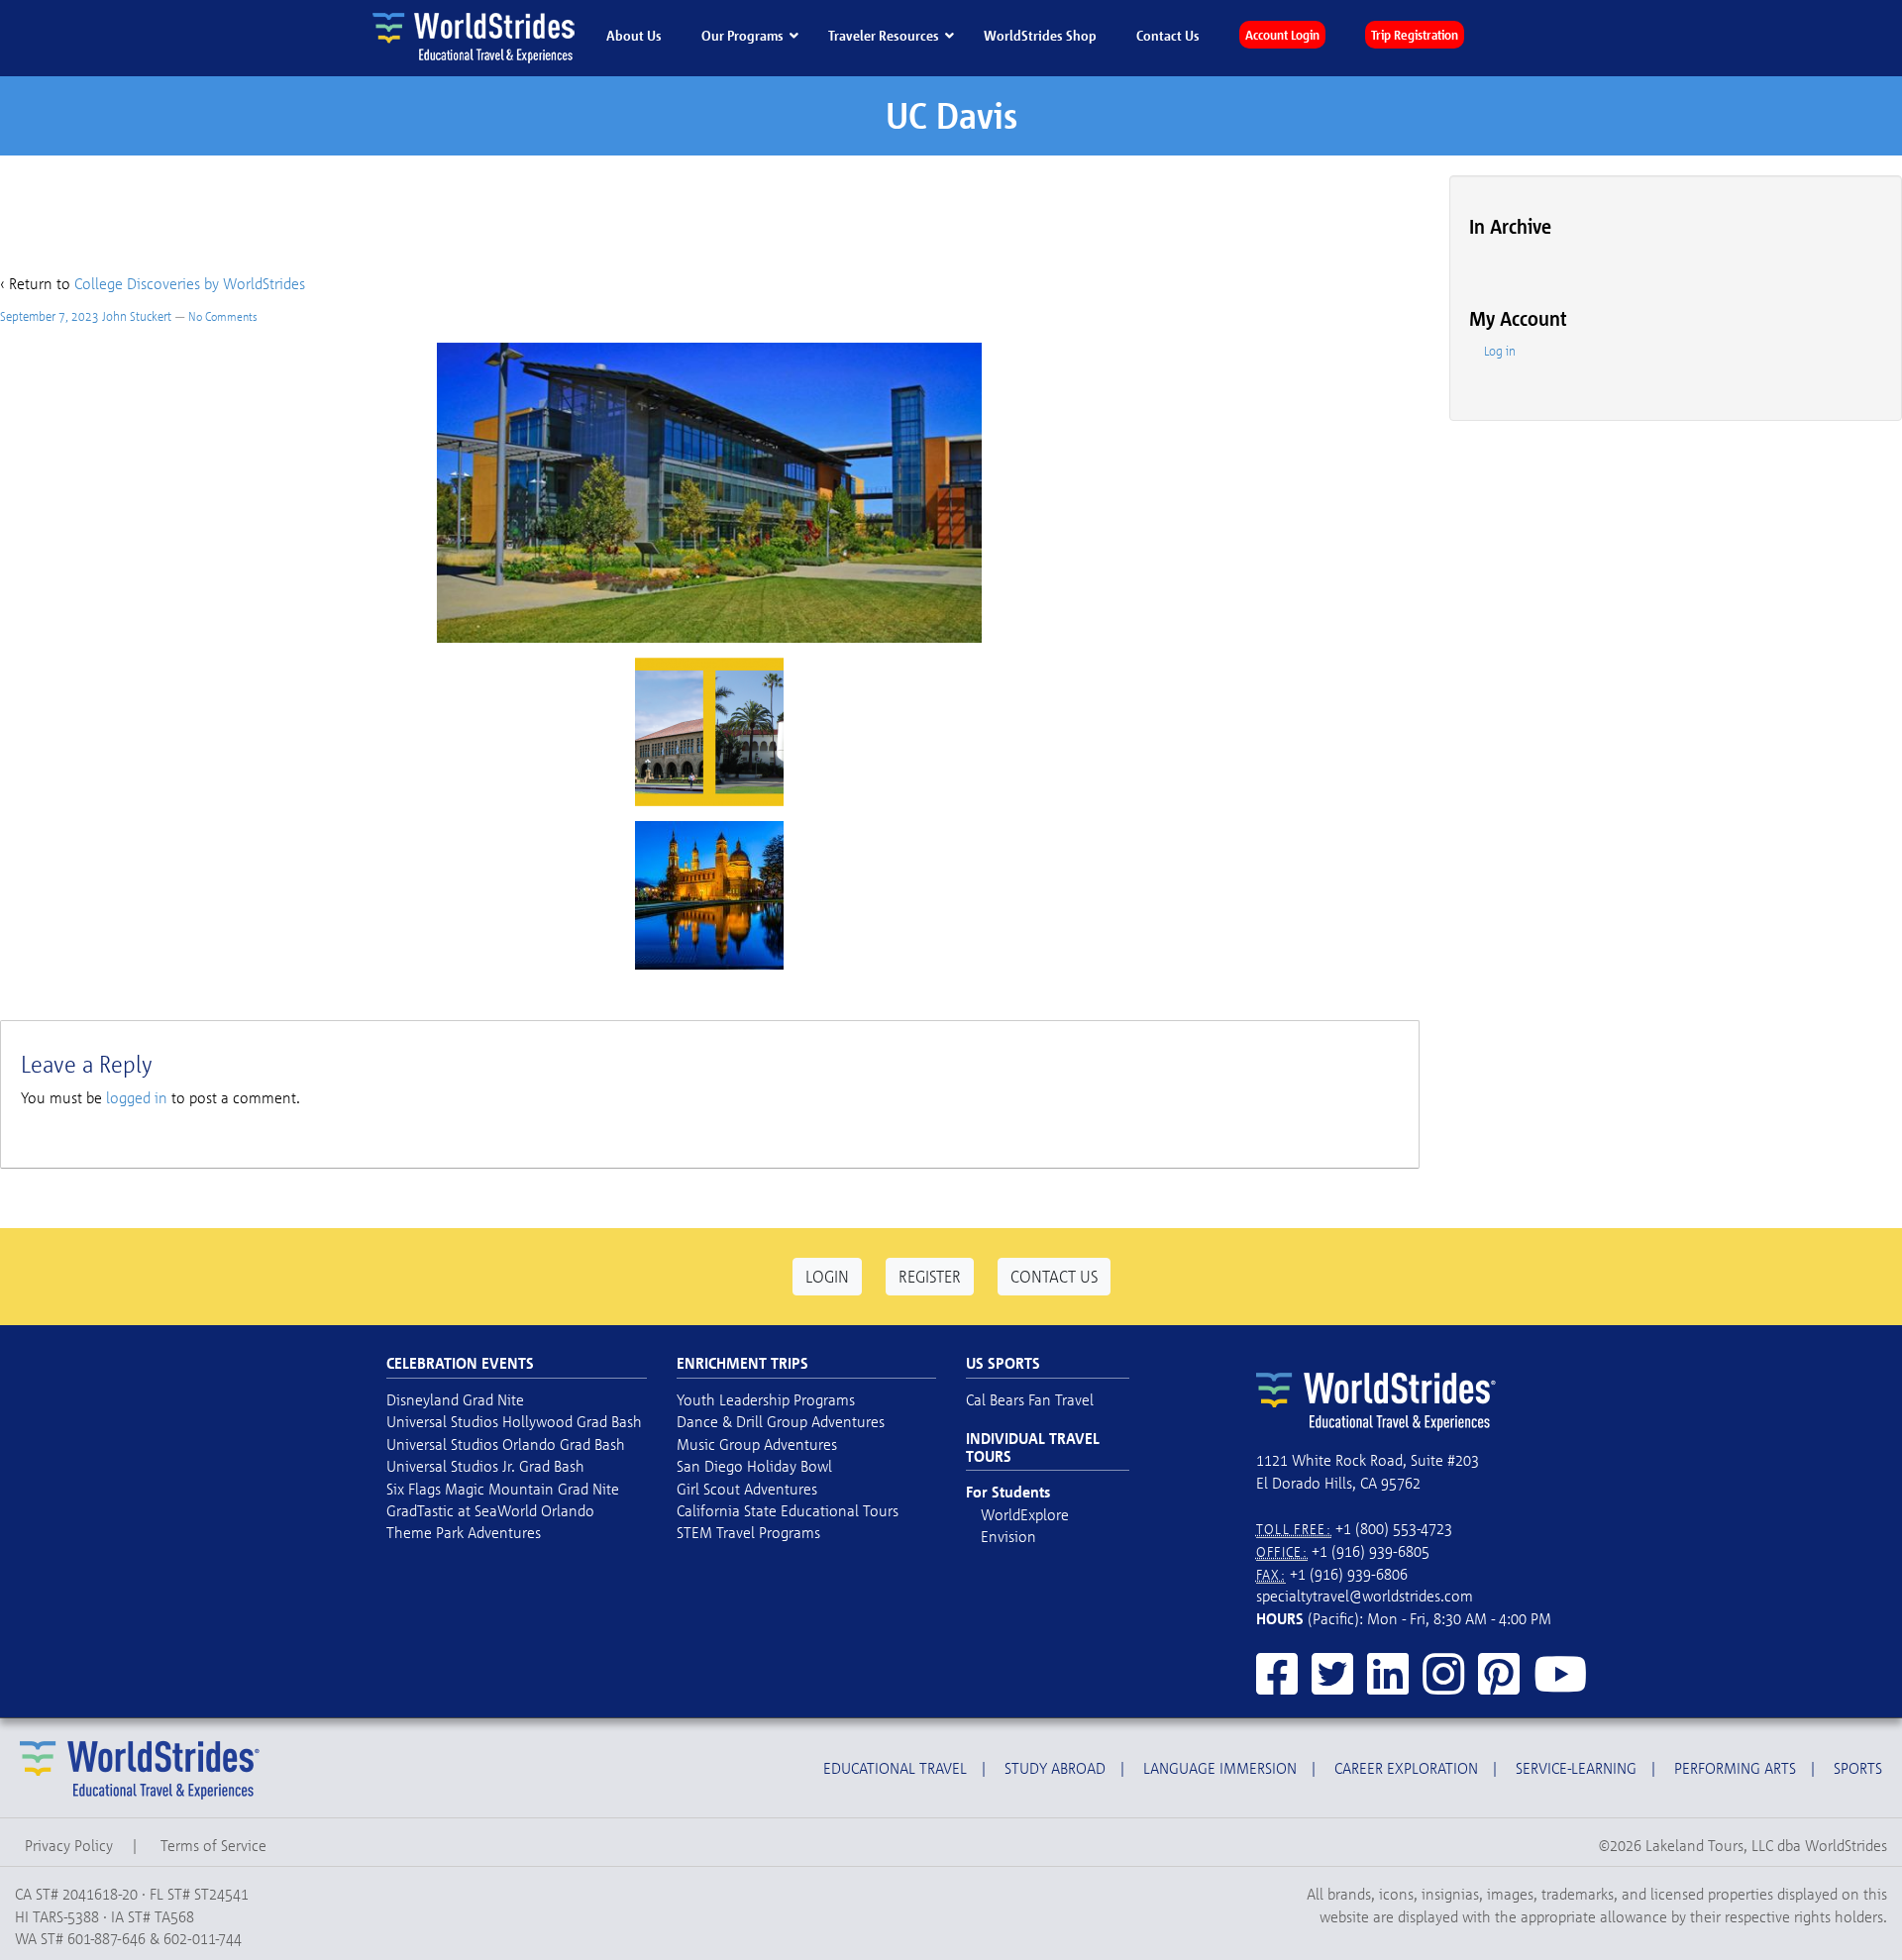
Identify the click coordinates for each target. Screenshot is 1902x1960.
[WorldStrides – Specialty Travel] (476, 37)
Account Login (1282, 35)
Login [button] (827, 1276)
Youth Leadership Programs (766, 1399)
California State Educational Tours (788, 1510)
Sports (1858, 1768)
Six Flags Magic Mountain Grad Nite (503, 1489)
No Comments (223, 316)
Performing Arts (1735, 1768)
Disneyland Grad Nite (455, 1399)
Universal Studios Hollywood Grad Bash (514, 1421)
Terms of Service (213, 1845)
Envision (1008, 1536)
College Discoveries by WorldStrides (190, 283)
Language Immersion (1220, 1768)
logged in (137, 1097)
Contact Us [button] (1054, 1276)
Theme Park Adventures (464, 1532)
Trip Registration (1415, 35)
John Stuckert (137, 316)
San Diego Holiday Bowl (754, 1466)
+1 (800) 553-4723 (1394, 1528)
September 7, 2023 (50, 316)
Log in (1500, 351)
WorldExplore (1025, 1514)
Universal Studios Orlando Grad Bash (506, 1444)
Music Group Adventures (757, 1444)
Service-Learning (1576, 1768)
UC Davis (951, 115)
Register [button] (930, 1276)
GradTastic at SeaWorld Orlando (490, 1510)
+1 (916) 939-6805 (1371, 1551)
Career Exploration (1406, 1768)
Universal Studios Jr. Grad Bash (485, 1466)
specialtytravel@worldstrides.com (1365, 1596)
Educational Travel (895, 1768)
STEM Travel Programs (748, 1532)
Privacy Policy (69, 1845)
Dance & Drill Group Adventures (781, 1421)
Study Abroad (1055, 1768)
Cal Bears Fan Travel (1030, 1399)
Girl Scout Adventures (747, 1489)
